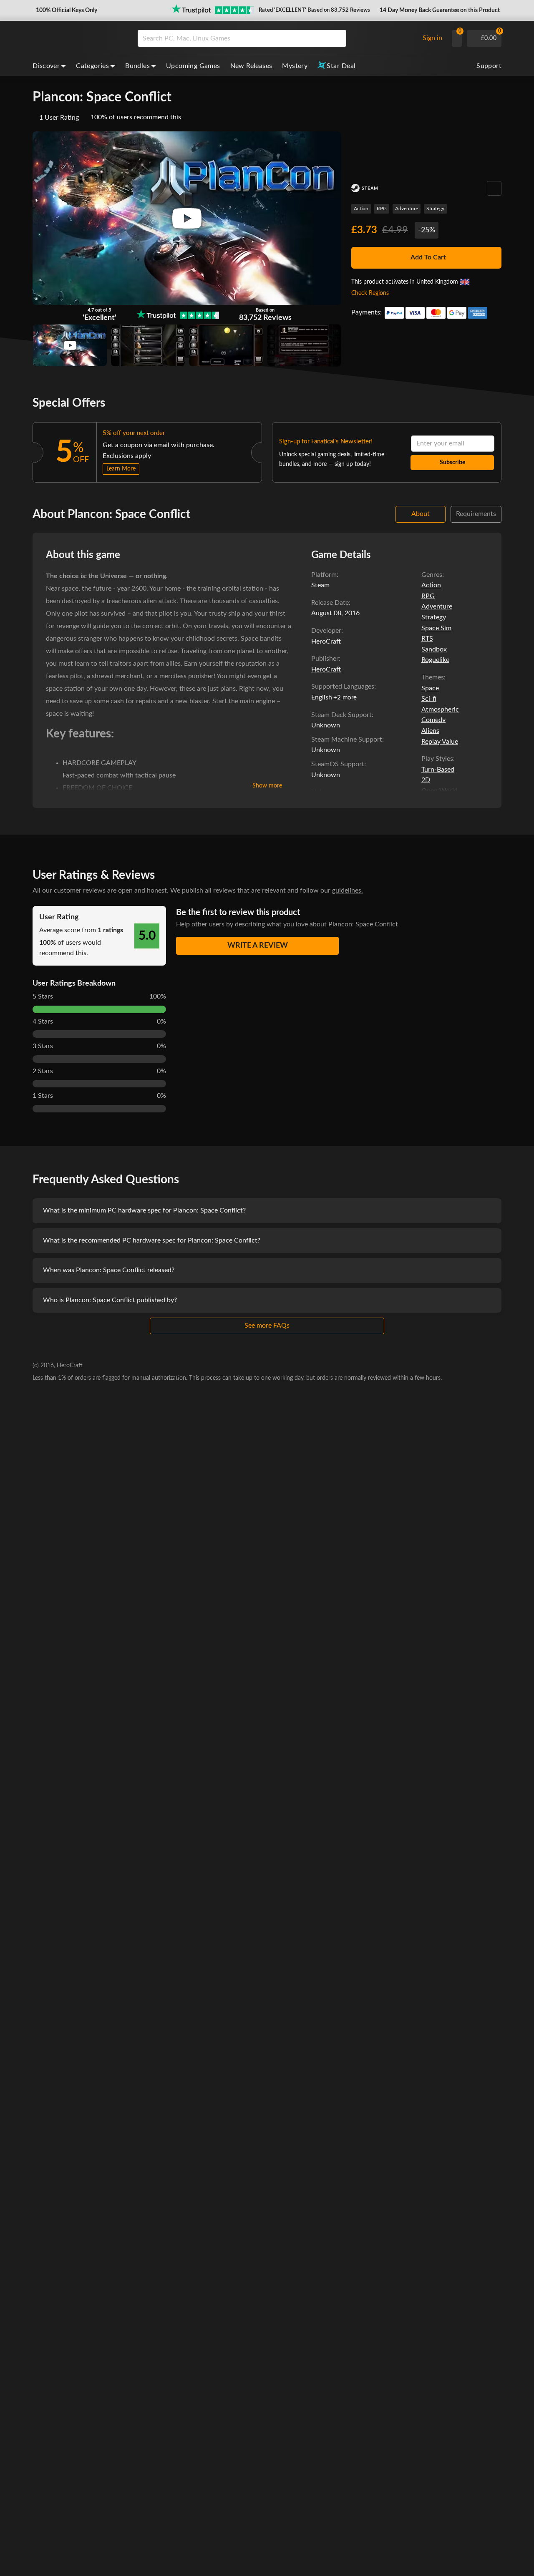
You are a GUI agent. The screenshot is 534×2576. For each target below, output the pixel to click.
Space (430, 688)
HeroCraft (326, 669)
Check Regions (370, 293)
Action (361, 209)
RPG (382, 209)
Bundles (137, 66)
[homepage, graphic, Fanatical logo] (78, 38)
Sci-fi (429, 699)
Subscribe (452, 463)
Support (489, 66)
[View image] (70, 345)
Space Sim (436, 628)
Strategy (435, 209)
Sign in (432, 38)
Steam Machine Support (347, 740)
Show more (267, 786)
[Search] (337, 38)
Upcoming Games (193, 66)
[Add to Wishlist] (494, 188)
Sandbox (434, 649)
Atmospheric (440, 709)
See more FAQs (267, 1326)
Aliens (430, 731)
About (421, 514)
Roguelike (435, 660)
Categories (92, 66)
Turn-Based (438, 770)
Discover (46, 66)
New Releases (251, 66)
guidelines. (348, 891)
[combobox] (276, 38)
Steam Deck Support (341, 715)
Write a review (258, 946)
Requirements (476, 514)
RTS (427, 639)
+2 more (345, 698)
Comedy (433, 720)
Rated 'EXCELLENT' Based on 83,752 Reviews (314, 10)
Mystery (295, 66)
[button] (66, 10)
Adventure (407, 209)
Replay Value (440, 742)
